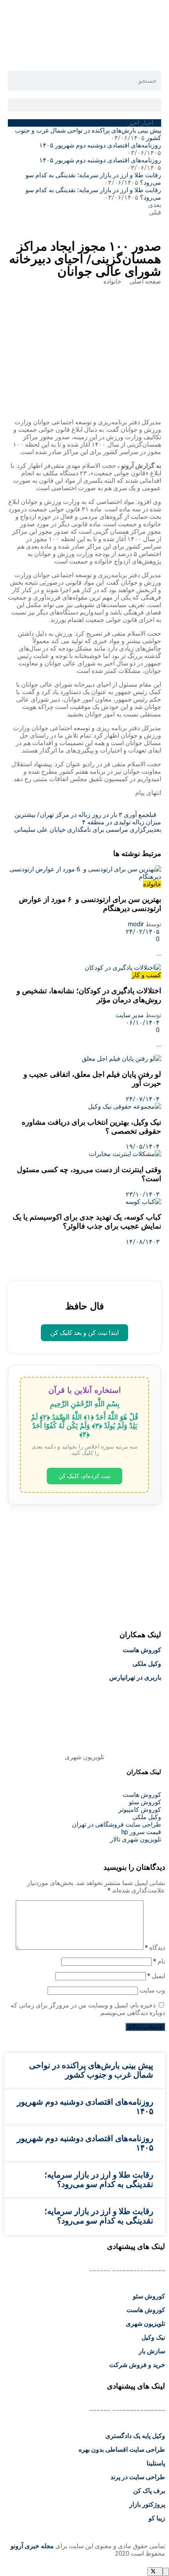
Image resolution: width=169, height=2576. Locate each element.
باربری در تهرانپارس (135, 1677)
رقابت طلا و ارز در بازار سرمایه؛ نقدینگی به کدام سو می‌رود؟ (99, 2180)
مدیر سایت (130, 1015)
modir (136, 924)
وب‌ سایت (152, 1990)
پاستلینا (156, 2463)
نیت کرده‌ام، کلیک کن (84, 1476)
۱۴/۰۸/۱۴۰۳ (143, 1242)
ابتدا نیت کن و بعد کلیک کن (84, 1333)
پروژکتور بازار (147, 2504)
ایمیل (156, 1976)
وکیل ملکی (147, 1664)
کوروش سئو (149, 2296)
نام (159, 1961)
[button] (84, 105)
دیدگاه (155, 1948)
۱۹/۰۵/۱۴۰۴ (143, 1146)
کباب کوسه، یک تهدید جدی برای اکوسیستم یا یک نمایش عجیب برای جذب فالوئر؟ (87, 1222)
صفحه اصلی (145, 281)
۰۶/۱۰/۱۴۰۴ (143, 1023)
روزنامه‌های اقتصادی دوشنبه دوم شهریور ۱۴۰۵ (100, 145)
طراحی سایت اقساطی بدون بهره (122, 2450)
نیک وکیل (153, 2337)
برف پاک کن (149, 2491)
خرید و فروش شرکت (137, 2365)
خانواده (112, 281)
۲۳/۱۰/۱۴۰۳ (143, 1194)
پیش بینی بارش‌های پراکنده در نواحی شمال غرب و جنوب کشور (91, 2070)
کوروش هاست (142, 1650)
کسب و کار (146, 975)
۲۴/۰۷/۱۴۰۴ (143, 1099)
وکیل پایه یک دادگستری (135, 2436)
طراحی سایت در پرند (138, 2477)
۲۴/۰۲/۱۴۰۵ (143, 932)
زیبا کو (157, 2518)
